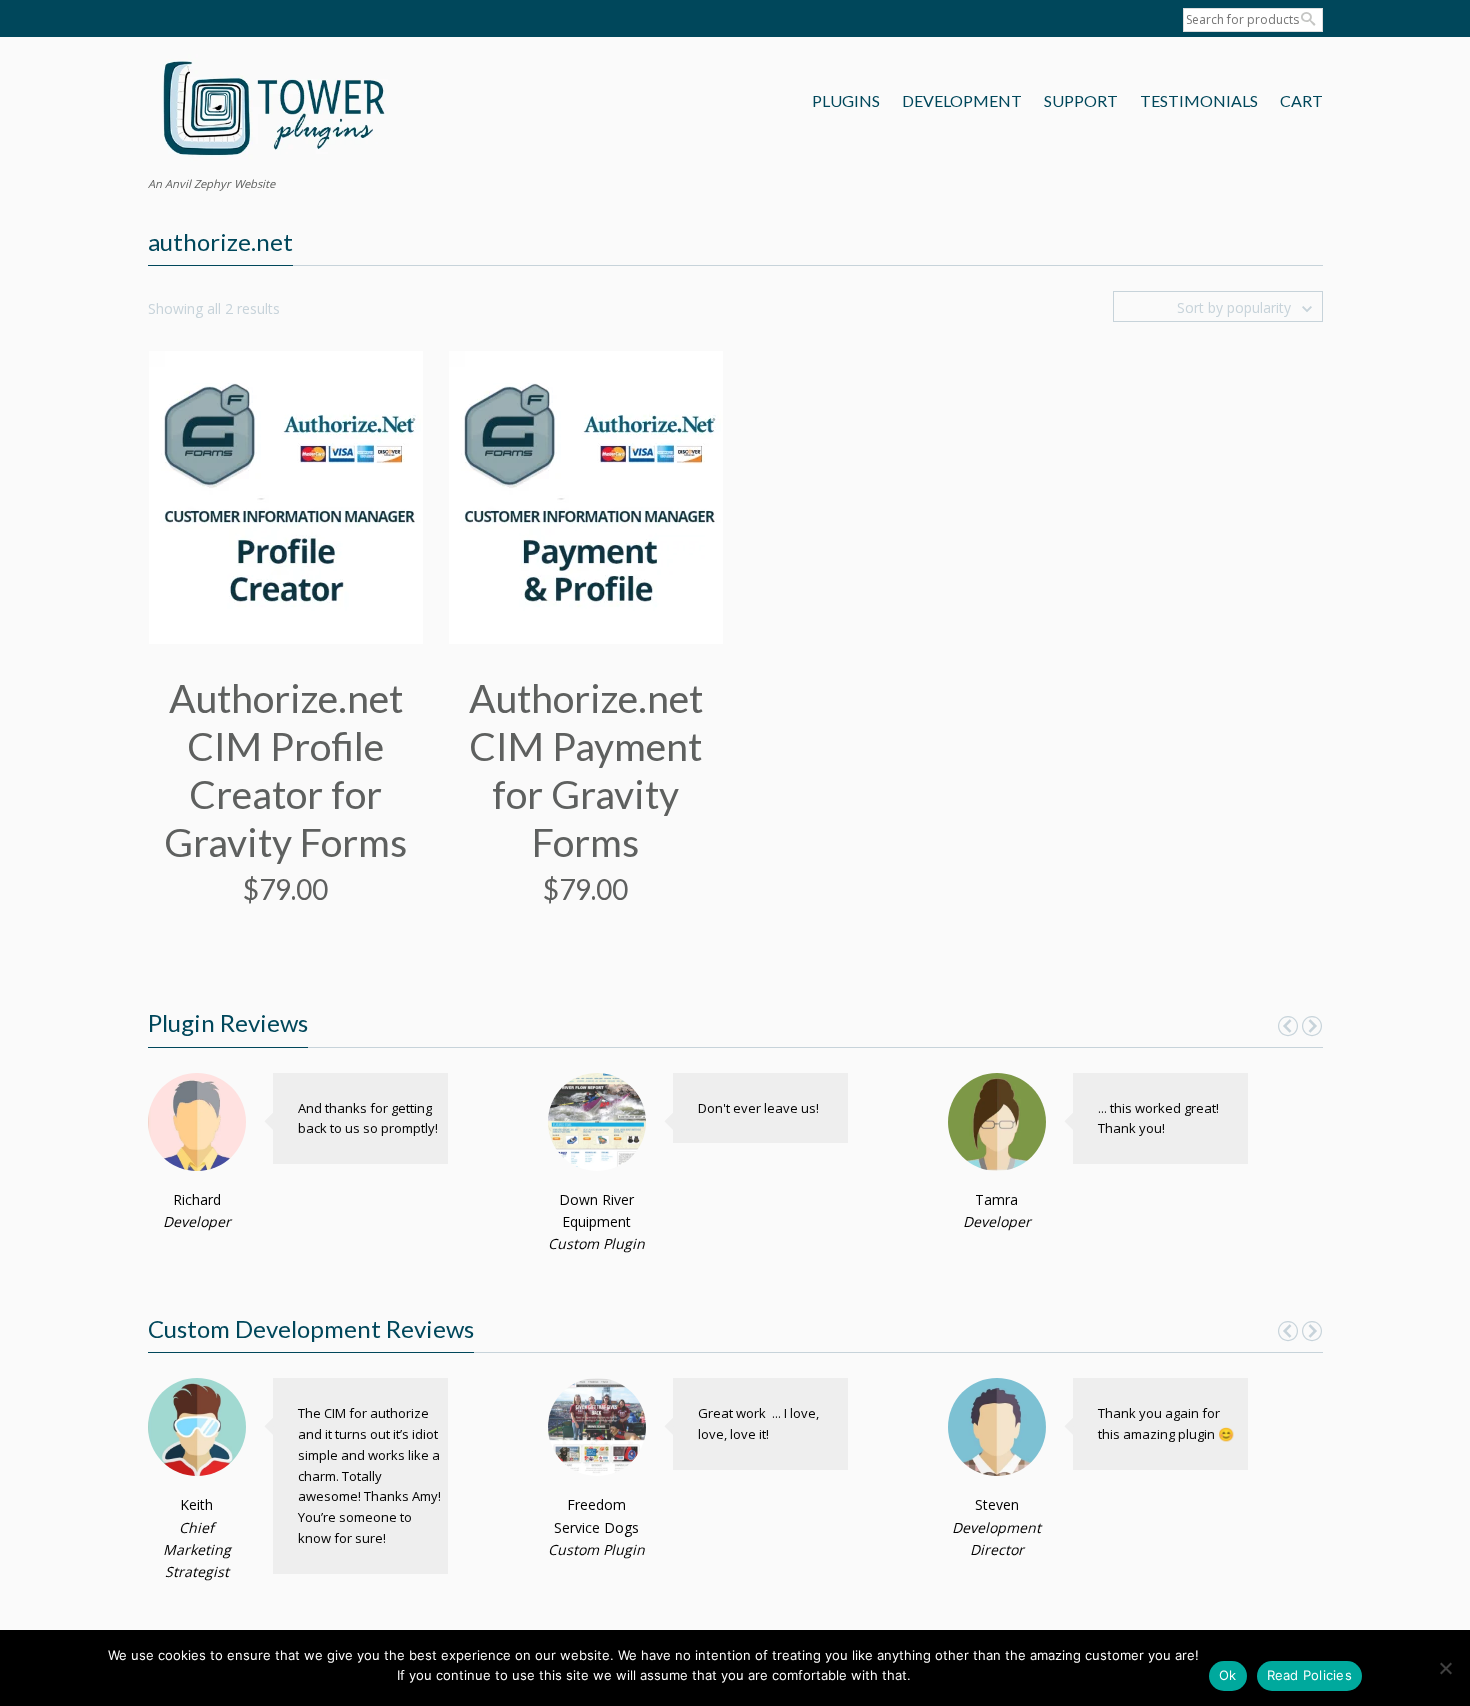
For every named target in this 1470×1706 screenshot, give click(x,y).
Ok (1228, 1675)
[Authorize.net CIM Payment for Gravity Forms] (586, 495)
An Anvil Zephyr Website (211, 183)
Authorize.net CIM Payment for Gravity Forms (586, 769)
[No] (1445, 1668)
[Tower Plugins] (273, 110)
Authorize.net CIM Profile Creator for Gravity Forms (285, 769)
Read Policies (1309, 1675)
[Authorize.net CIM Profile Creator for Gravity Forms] (286, 495)
